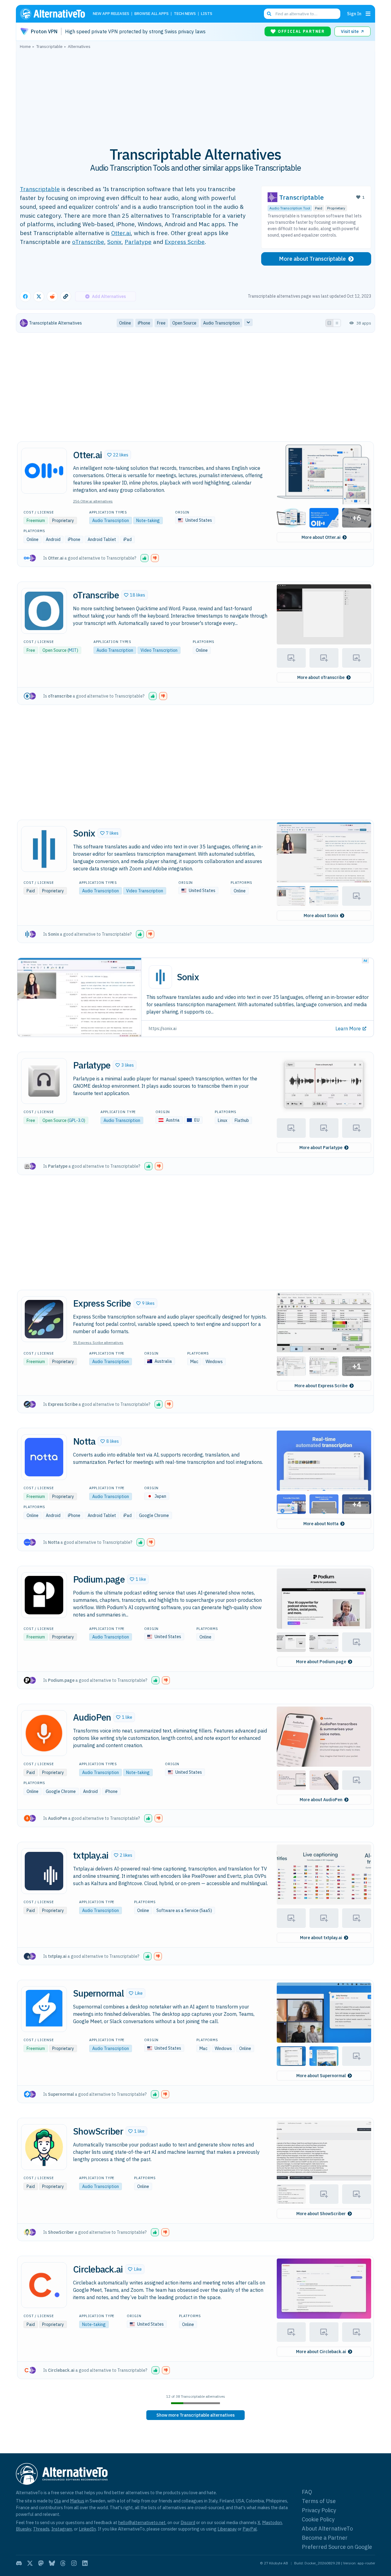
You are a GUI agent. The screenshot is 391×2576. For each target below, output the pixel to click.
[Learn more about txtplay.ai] (44, 1871)
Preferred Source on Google (337, 2547)
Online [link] (125, 323)
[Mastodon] (41, 2563)
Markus (77, 2501)
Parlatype (138, 242)
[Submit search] (269, 14)
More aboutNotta (321, 1524)
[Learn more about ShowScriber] (44, 2147)
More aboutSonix (321, 916)
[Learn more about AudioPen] (44, 1733)
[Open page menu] (368, 14)
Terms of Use (319, 2501)
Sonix (114, 242)
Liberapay (227, 2529)
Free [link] (161, 323)
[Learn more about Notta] (44, 1457)
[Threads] (63, 2563)
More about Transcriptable (312, 259)
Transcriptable (40, 189)
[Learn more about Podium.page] (44, 1595)
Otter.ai (121, 233)
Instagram (62, 2529)
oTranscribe (88, 242)
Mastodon (272, 2522)
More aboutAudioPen (321, 1800)
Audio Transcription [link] (221, 323)
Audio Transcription (111, 521)
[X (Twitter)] (30, 2563)
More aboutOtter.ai (321, 537)
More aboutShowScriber (321, 2214)
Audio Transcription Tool (290, 208)
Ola (57, 2501)
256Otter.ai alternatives (93, 501)
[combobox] (302, 14)
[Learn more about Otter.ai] (44, 471)
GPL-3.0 (76, 1120)
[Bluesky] (52, 2563)
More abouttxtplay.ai (321, 1938)
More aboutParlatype (321, 1148)
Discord (188, 2522)
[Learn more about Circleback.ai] (44, 2285)
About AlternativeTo (327, 2529)
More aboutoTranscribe (321, 677)
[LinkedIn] (85, 2563)
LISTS (207, 14)
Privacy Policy (319, 2510)
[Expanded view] (329, 323)
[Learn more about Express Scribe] (44, 1319)
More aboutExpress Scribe (321, 1386)
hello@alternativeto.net (142, 2522)
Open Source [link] (184, 323)
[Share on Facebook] (25, 296)
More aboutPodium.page (321, 1662)
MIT (73, 650)
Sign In (354, 14)
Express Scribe (185, 242)
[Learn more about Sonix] (44, 849)
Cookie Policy (318, 2519)
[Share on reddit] (52, 296)
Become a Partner (325, 2538)
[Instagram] (74, 2563)
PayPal (250, 2529)
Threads (41, 2529)
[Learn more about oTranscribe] (44, 611)
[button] (118, 455)
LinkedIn (87, 2529)
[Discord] (19, 2563)
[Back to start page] (55, 14)
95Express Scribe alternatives (98, 1342)
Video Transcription (159, 650)
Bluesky (24, 2529)
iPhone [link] (144, 323)
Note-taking (148, 521)
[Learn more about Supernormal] (44, 2009)
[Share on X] (39, 296)
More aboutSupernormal (321, 2076)
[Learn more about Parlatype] (44, 1081)
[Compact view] (337, 323)
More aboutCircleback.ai (321, 2352)
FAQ (307, 2492)
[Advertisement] (195, 94)
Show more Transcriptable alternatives (195, 2415)
